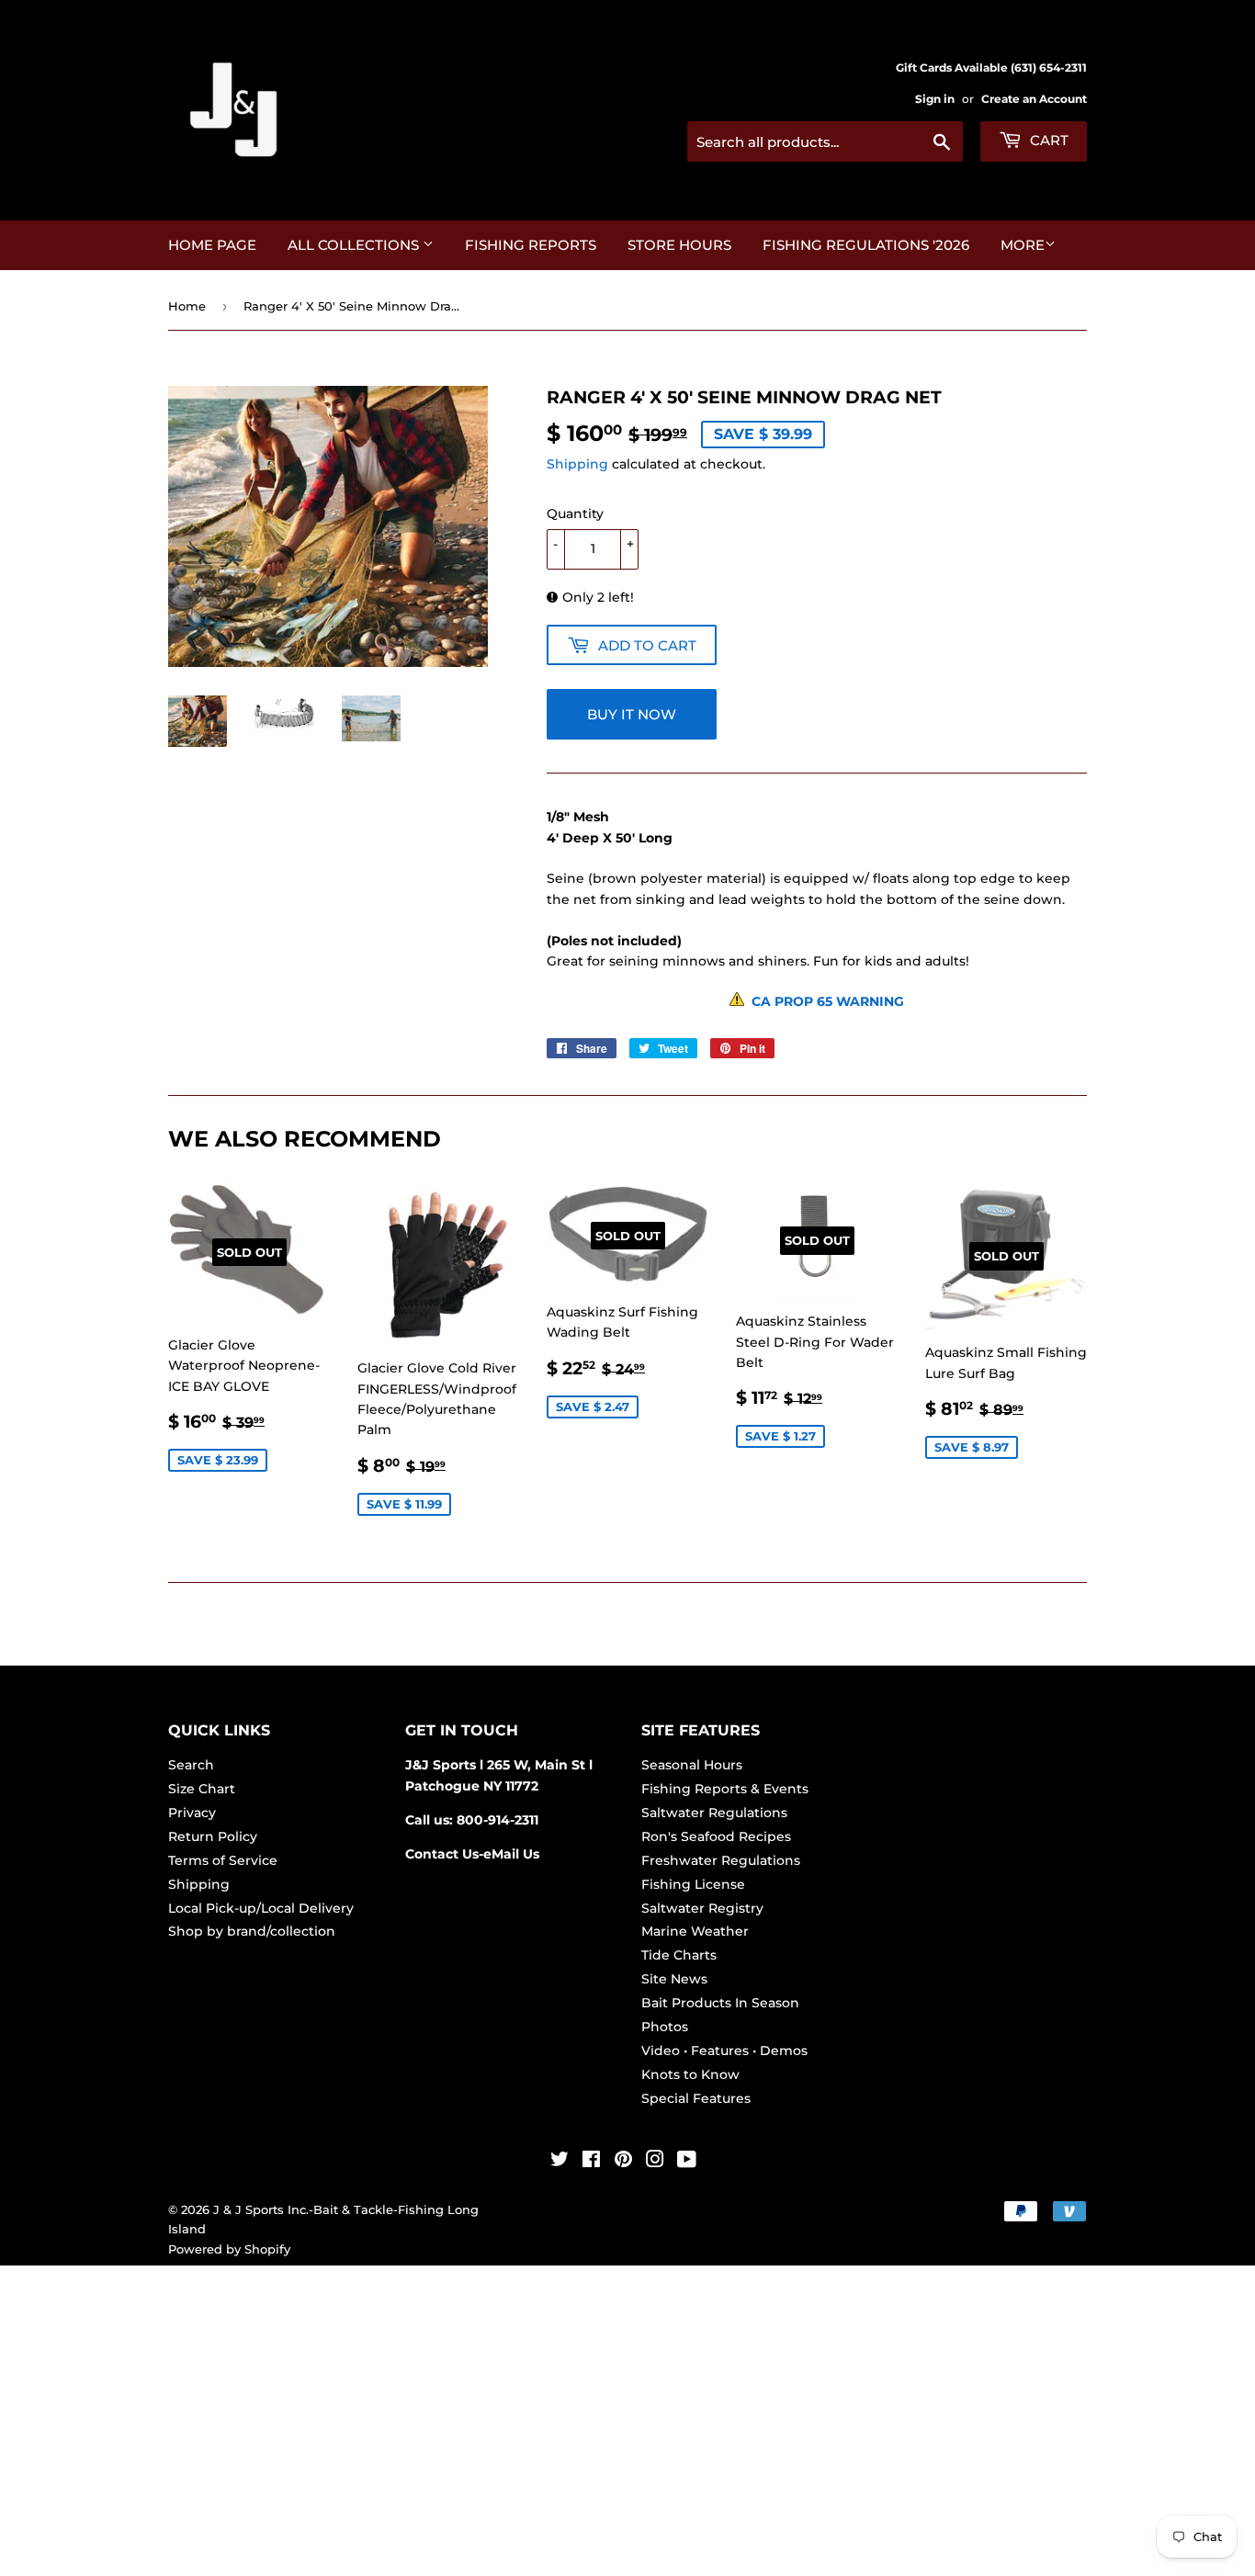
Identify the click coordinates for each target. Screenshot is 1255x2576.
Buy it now (632, 714)
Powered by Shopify (229, 2249)
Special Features (696, 2098)
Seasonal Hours (692, 1765)
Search (191, 1765)
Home (187, 306)
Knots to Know (690, 2074)
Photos (665, 2027)
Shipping (577, 464)
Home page (212, 245)
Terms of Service (223, 1860)
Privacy (192, 1813)
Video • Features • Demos (724, 2051)
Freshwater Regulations (721, 1860)
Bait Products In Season (720, 2003)
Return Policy (213, 1836)
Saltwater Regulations (714, 1813)
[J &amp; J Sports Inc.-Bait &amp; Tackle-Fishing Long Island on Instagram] (655, 2162)
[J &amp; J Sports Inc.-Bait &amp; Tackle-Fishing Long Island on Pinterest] (623, 2162)
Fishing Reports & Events (725, 1789)
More (1023, 245)
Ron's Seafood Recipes (716, 1836)
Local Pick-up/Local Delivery (261, 1908)
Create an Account (1034, 99)
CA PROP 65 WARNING (824, 1001)
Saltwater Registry (702, 1908)
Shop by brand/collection (252, 1931)
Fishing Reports (531, 245)
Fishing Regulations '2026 (866, 245)
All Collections (355, 245)
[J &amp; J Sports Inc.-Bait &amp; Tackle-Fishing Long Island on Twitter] (560, 2162)
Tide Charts (679, 1955)
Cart (1047, 140)
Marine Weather (695, 1931)
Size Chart (202, 1789)
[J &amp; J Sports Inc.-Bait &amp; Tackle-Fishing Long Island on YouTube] (687, 2162)
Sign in (935, 99)
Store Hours (679, 245)
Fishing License (693, 1884)
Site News (674, 1979)
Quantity (575, 514)
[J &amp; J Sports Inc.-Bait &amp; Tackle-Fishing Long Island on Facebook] (591, 2162)
